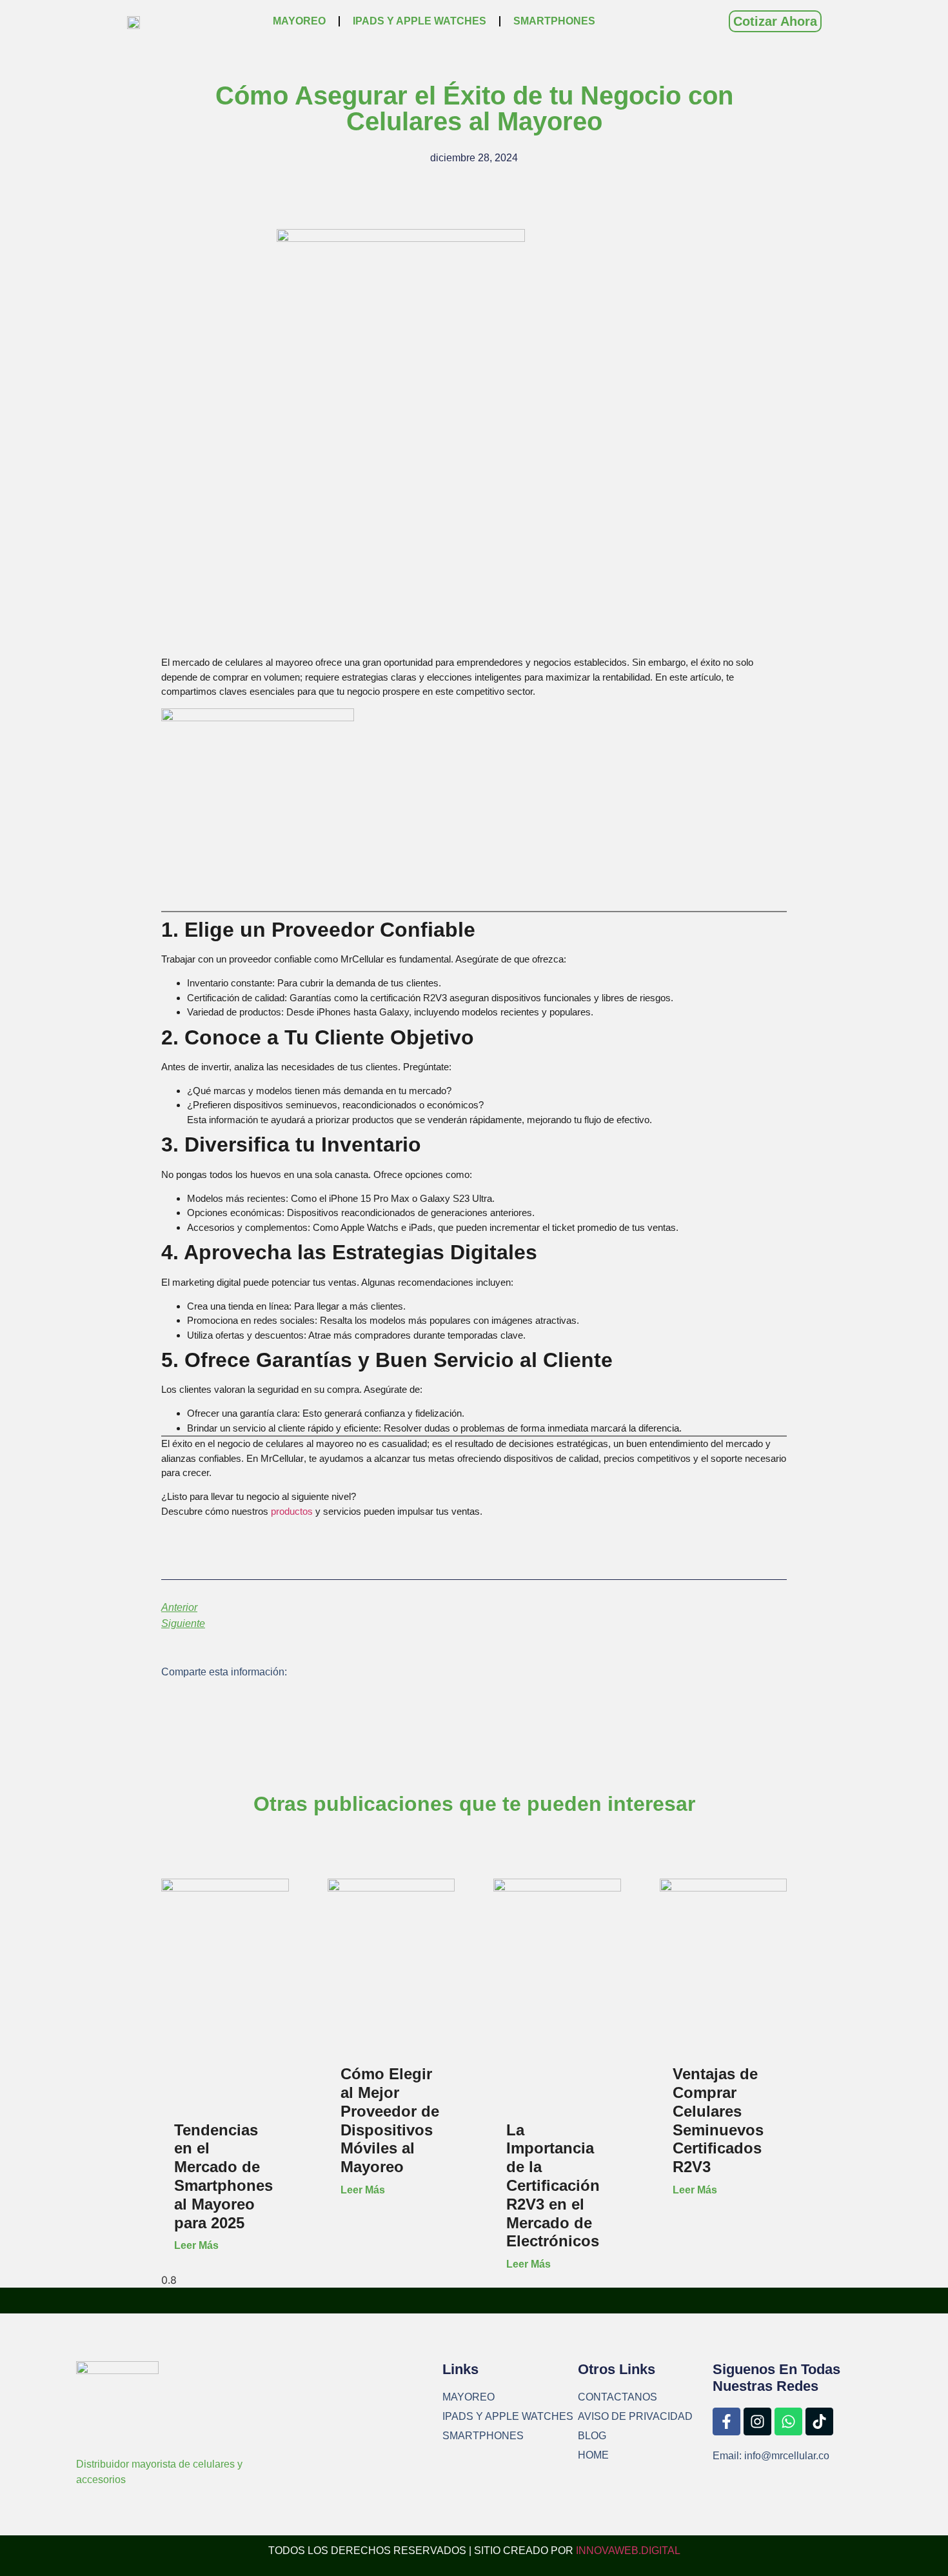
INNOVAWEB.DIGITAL (628, 2551)
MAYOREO (299, 21)
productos (293, 1511)
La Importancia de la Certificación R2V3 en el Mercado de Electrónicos (553, 2186)
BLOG (592, 2436)
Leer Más (196, 2245)
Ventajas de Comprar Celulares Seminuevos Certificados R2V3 (718, 2120)
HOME (593, 2455)
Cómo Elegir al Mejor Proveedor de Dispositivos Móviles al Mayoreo (390, 2120)
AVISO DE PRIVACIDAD (635, 2416)
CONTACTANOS (617, 2397)
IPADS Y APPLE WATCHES (420, 21)
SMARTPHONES (554, 21)
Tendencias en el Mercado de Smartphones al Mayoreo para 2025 (223, 2176)
